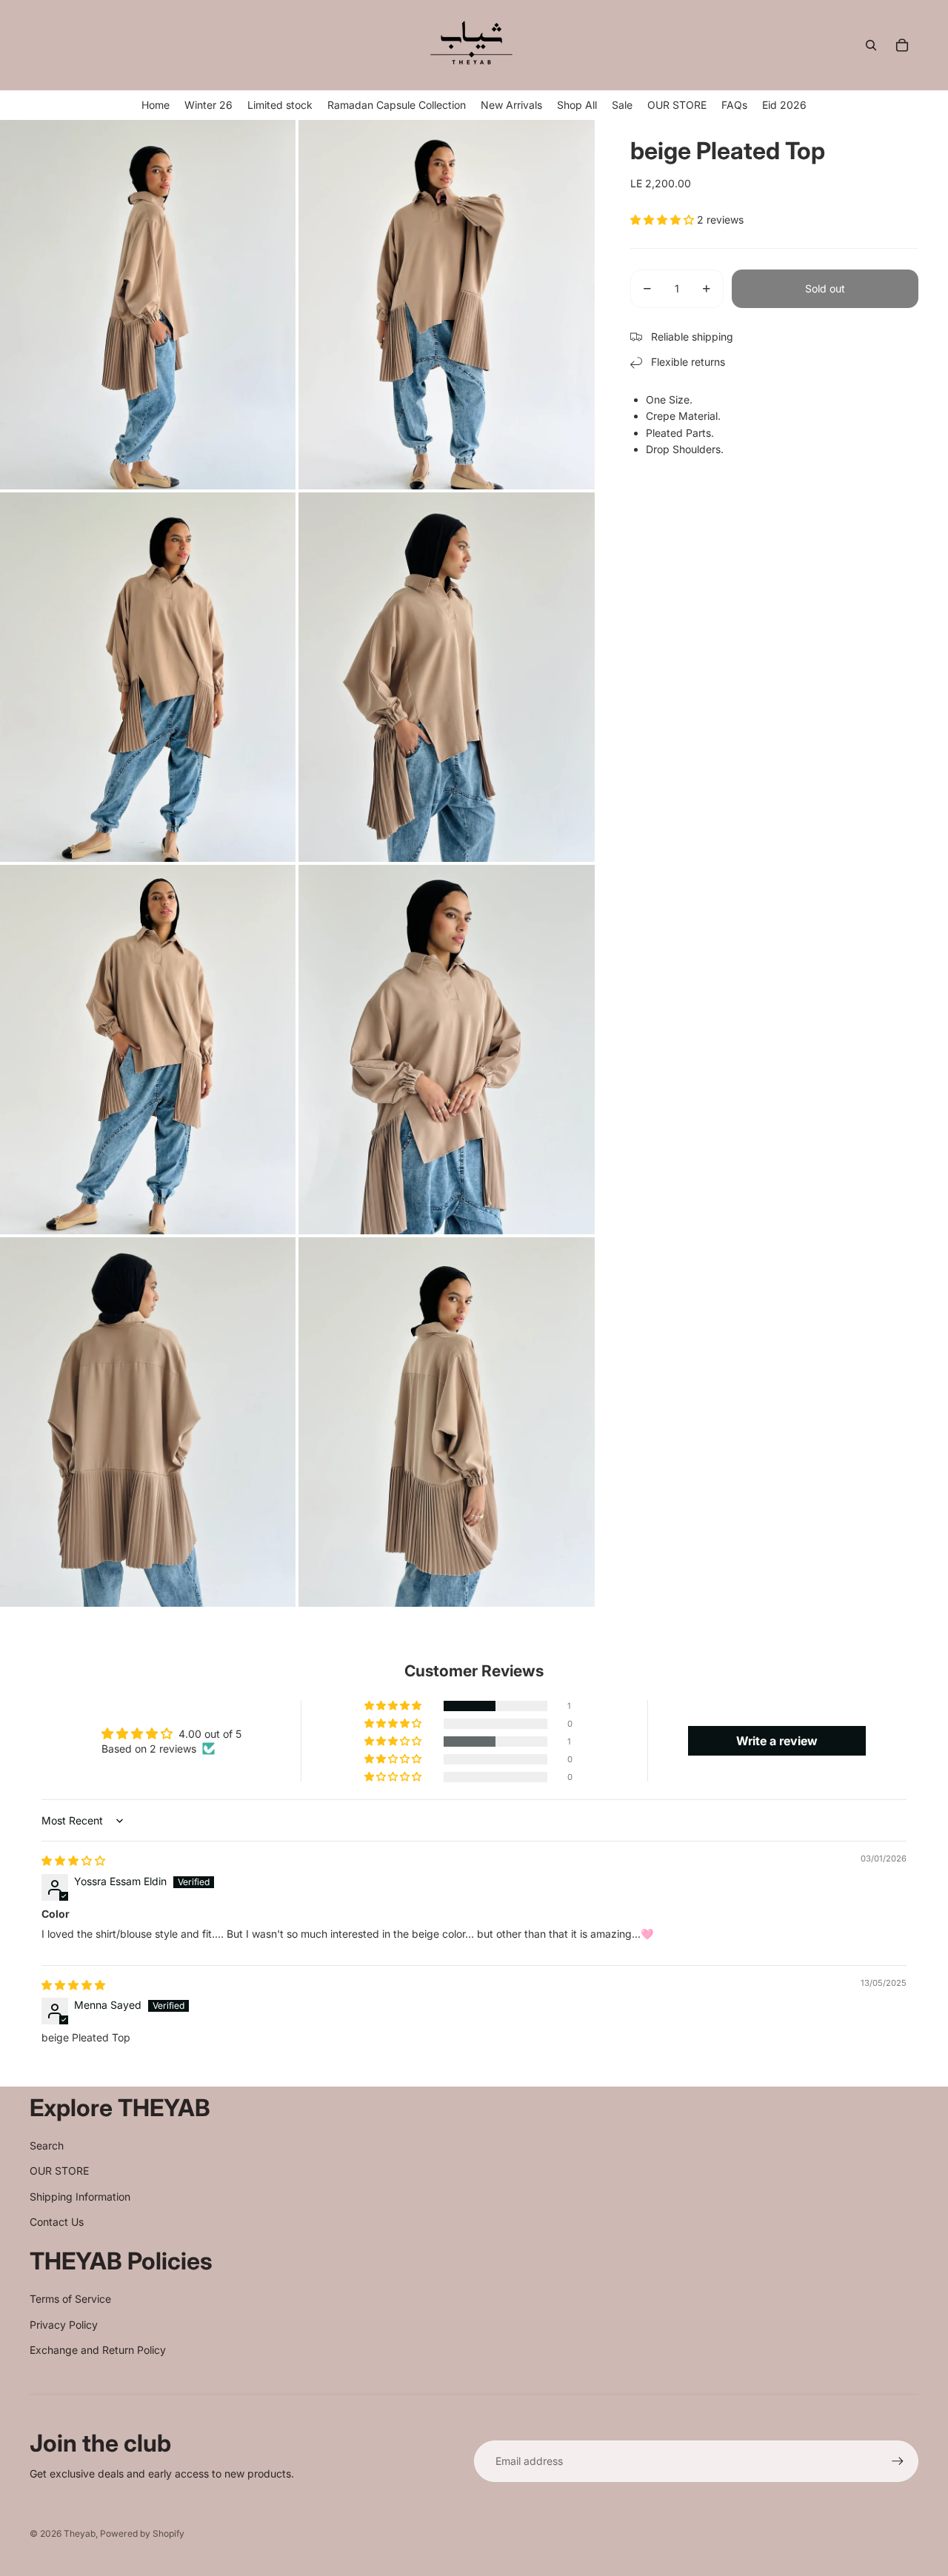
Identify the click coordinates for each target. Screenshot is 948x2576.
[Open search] (871, 45)
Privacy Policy (64, 2325)
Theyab (80, 2533)
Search (47, 2145)
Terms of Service (70, 2299)
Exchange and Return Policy (98, 2350)
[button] (664, 220)
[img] (73, 1860)
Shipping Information (80, 2197)
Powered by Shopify (142, 2533)
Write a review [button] (777, 1741)
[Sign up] (898, 2461)
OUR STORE (59, 2171)
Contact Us (57, 2222)
